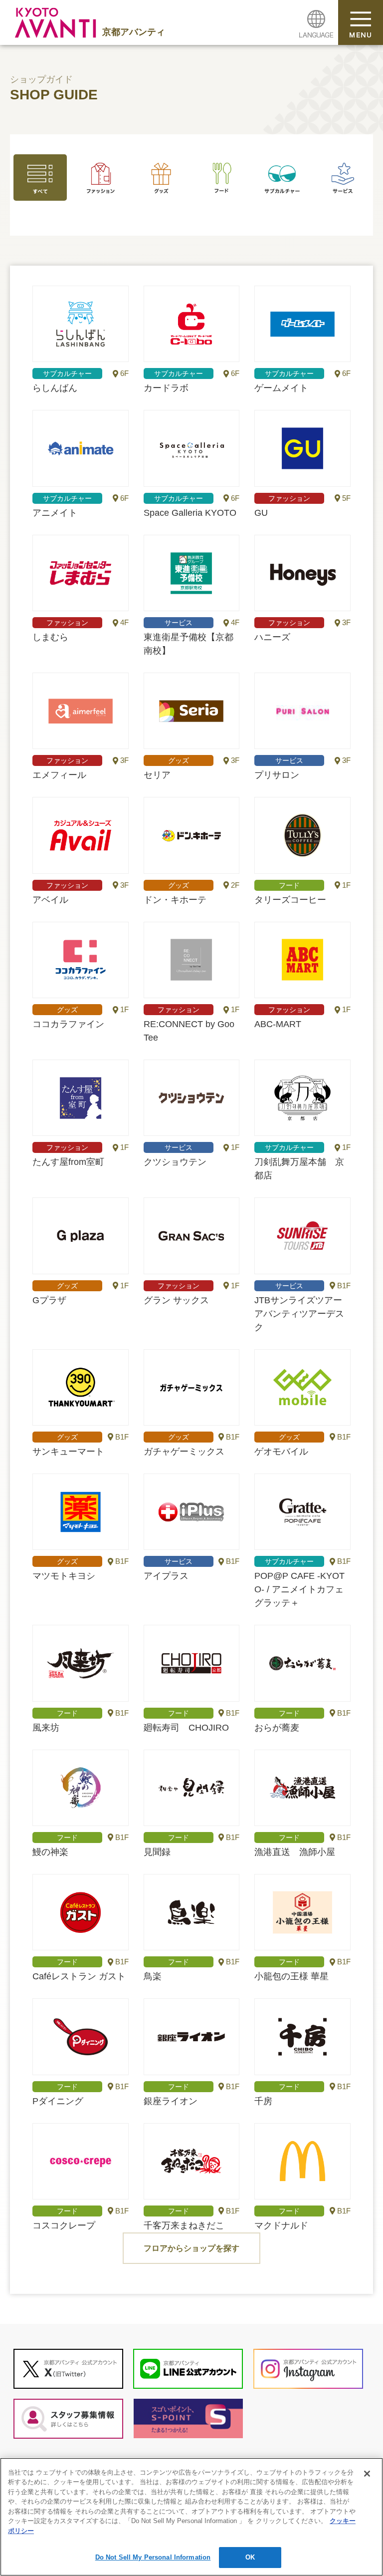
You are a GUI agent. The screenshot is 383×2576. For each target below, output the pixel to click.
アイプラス (192, 1512)
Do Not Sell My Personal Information (153, 2557)
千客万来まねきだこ (192, 2161)
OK (250, 2557)
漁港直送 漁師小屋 (302, 1788)
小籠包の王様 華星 (302, 1912)
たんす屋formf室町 (81, 1098)
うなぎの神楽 (81, 1788)
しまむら (81, 573)
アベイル (81, 835)
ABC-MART (302, 960)
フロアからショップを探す (191, 2248)
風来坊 (81, 1663)
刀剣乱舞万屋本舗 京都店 (302, 1098)
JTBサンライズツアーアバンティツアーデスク (302, 1236)
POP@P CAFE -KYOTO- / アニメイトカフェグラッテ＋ (302, 1512)
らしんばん (81, 324)
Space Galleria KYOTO (192, 448)
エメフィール (81, 711)
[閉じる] (367, 2474)
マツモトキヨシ (81, 1512)
